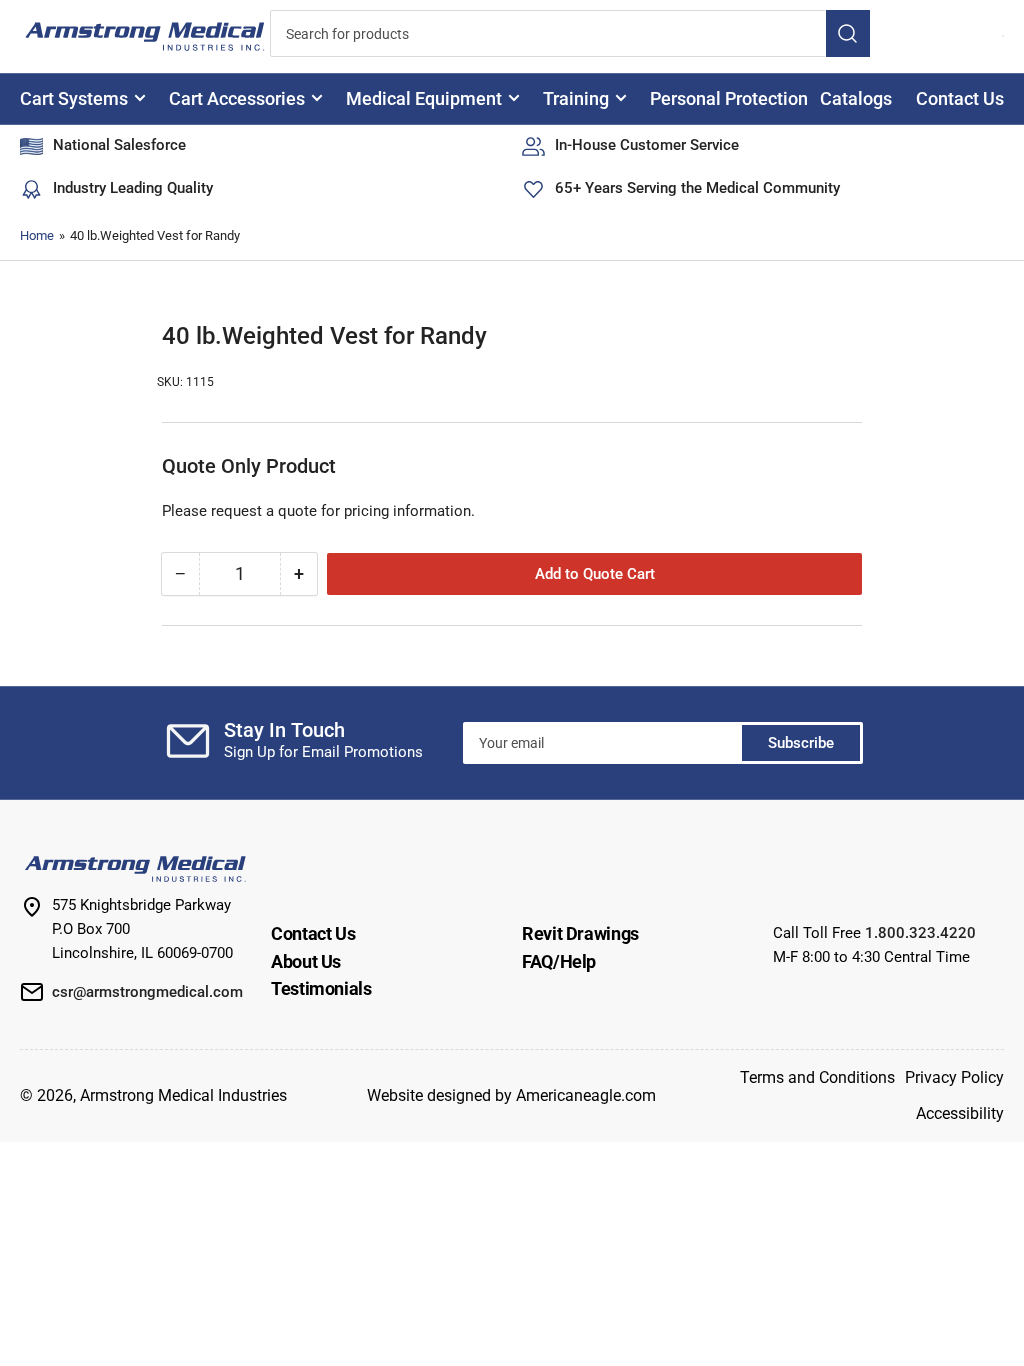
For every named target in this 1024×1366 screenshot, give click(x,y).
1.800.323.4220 (920, 933)
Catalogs (856, 98)
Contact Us (960, 98)
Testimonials (321, 988)
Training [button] (576, 98)
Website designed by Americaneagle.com (511, 1095)
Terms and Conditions (817, 1077)
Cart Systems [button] (74, 98)
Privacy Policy (954, 1077)
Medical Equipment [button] (424, 98)
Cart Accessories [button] (237, 98)
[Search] (848, 33)
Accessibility (960, 1113)
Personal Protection (729, 98)
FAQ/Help (559, 961)
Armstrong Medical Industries (183, 1095)
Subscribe (801, 743)
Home (37, 235)
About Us (306, 961)
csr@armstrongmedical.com (147, 992)
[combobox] (570, 33)
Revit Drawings (580, 933)
